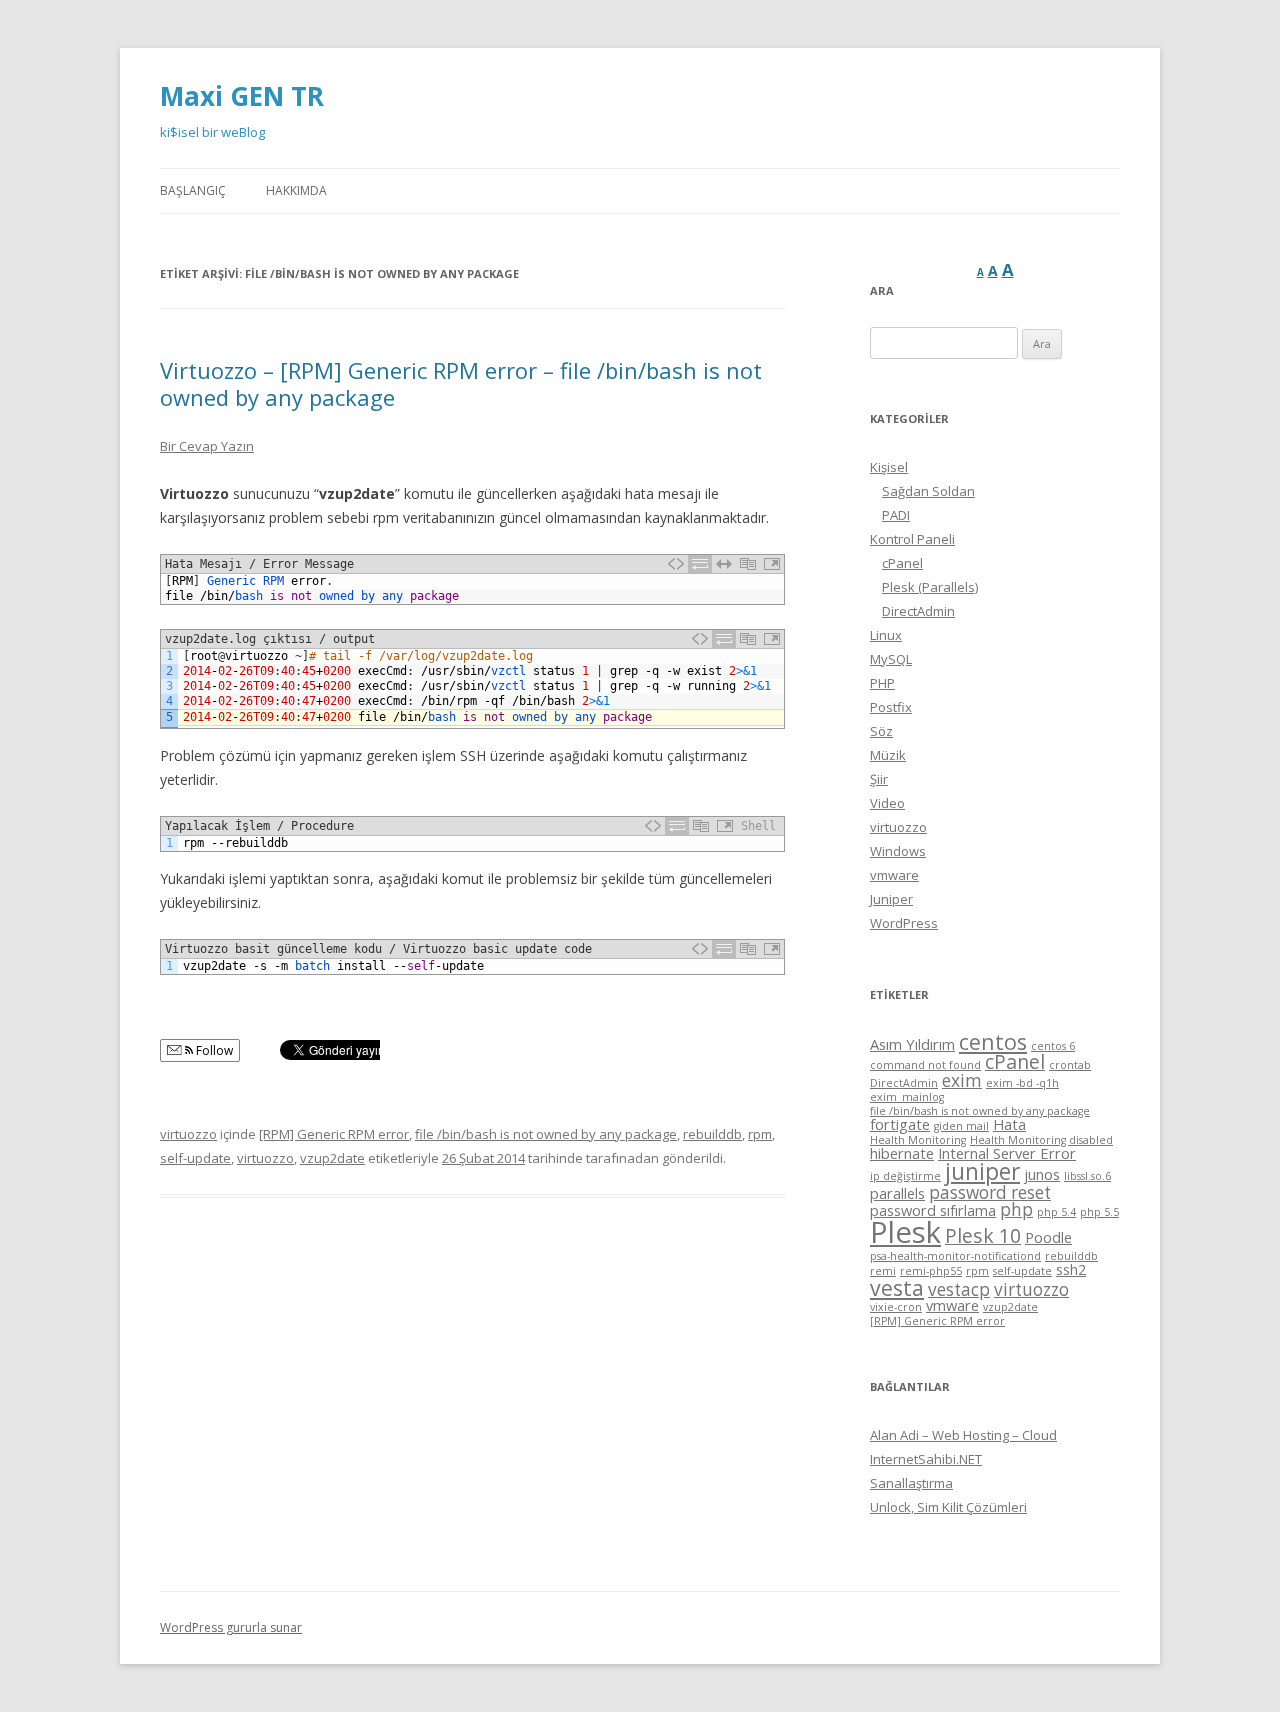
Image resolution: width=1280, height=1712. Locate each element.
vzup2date (332, 1158)
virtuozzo (188, 1134)
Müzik (888, 755)
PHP (882, 683)
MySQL (891, 659)
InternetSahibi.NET (926, 1459)
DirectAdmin (918, 611)
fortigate (900, 1124)
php (1016, 1209)
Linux (886, 635)
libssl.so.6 (1087, 1176)
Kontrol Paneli (912, 539)
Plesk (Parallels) (930, 587)
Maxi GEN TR (242, 96)
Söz (881, 731)
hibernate (902, 1153)
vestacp (959, 1289)
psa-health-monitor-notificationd (955, 1256)
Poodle (1048, 1237)
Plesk (905, 1232)
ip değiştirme (905, 1176)
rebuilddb (712, 1134)
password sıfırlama (933, 1210)
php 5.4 (1056, 1212)
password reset (990, 1192)
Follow (213, 1050)
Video (887, 803)
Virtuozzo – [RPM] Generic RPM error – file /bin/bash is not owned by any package (461, 383)
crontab (1070, 1065)
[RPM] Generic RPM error (334, 1134)
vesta (897, 1287)
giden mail (961, 1126)
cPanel (902, 563)
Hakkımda (296, 190)
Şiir (879, 779)
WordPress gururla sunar (231, 1627)
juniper (982, 1171)
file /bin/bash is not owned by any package (546, 1134)
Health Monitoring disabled (1041, 1140)
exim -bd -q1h (1022, 1083)
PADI (896, 515)
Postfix (891, 707)
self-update (195, 1158)
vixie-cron (896, 1307)
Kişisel (889, 467)
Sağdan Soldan (928, 491)
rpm (760, 1134)
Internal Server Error (1007, 1153)
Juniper (891, 899)
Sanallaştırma (911, 1483)
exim (962, 1080)
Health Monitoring (918, 1140)
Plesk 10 (983, 1235)
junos (1042, 1174)
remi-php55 (931, 1271)
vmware (894, 875)
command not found (925, 1065)
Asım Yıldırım (912, 1044)
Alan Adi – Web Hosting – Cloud (963, 1435)
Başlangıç (193, 190)
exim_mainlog (907, 1097)
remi (883, 1271)
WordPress (904, 923)
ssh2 (1071, 1269)
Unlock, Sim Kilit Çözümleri (948, 1507)
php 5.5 (1099, 1212)
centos (993, 1041)
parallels (897, 1193)
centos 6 (1053, 1046)
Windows (898, 851)
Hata (1009, 1124)
